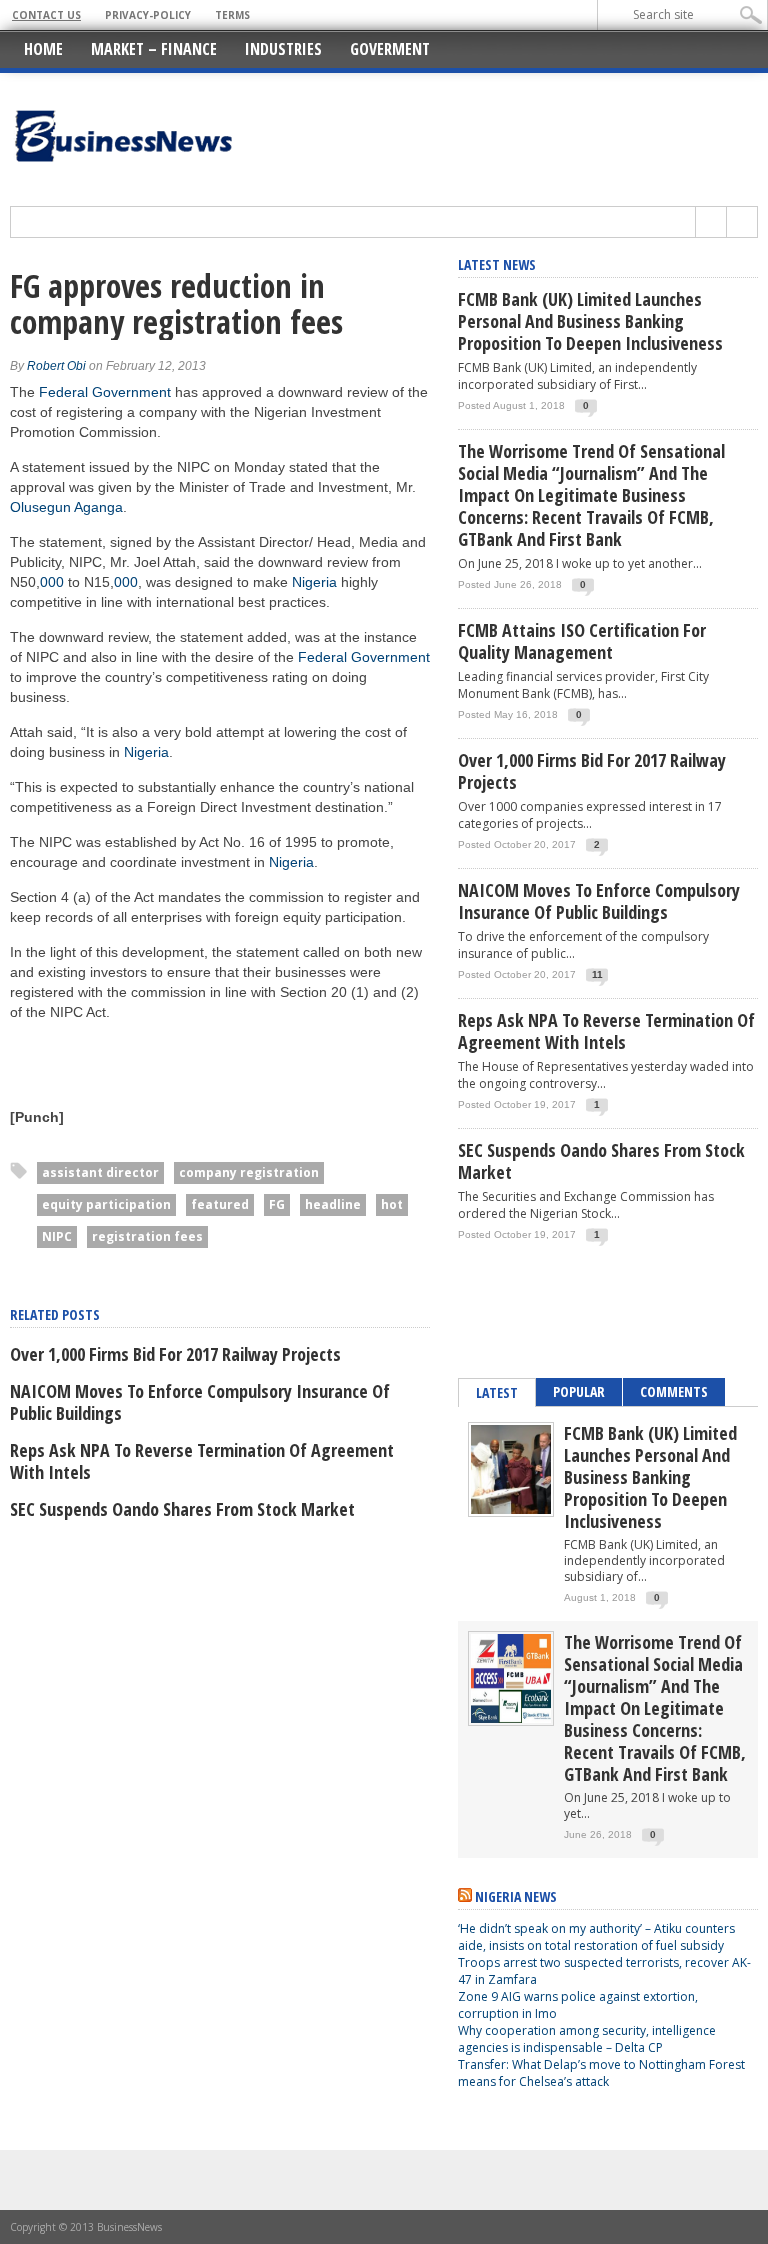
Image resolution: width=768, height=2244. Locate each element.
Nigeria (314, 582)
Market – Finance (154, 49)
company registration (249, 1172)
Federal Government (105, 392)
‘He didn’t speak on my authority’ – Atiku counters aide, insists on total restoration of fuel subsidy (596, 1937)
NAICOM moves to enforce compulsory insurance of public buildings (200, 1402)
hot (392, 1204)
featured (220, 1204)
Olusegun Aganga (66, 507)
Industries (283, 49)
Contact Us (46, 15)
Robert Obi (56, 366)
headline (333, 1204)
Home (43, 49)
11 (597, 974)
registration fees (147, 1236)
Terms (232, 15)
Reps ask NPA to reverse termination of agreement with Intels (202, 1461)
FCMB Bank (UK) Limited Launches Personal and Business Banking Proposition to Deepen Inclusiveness (590, 321)
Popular (579, 1391)
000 (52, 582)
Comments (674, 1391)
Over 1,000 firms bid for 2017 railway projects (175, 1354)
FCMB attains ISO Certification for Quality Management (582, 641)
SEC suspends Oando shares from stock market (182, 1509)
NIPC (57, 1236)
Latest (497, 1392)
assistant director (100, 1172)
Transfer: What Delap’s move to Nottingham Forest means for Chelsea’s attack (601, 2073)
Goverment (390, 49)
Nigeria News (516, 1896)
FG (277, 1204)
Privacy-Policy (148, 15)
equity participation (106, 1204)
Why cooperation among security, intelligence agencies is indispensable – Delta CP (587, 2039)
